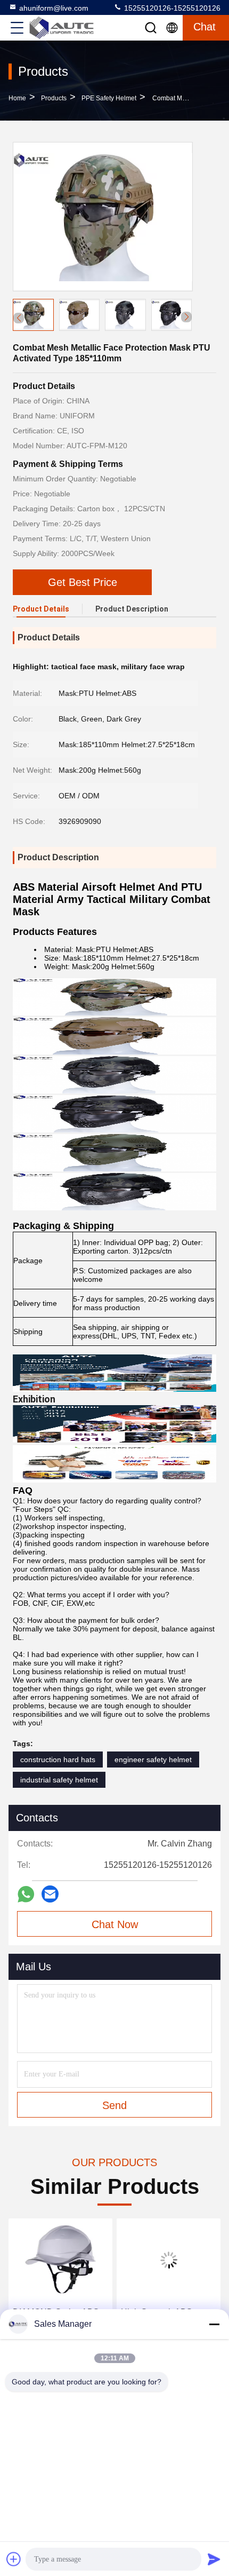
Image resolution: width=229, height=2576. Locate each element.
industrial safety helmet (59, 1780)
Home (17, 98)
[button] (186, 317)
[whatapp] (26, 1894)
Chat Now (115, 1924)
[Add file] (14, 2559)
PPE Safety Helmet (109, 98)
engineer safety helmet (153, 1759)
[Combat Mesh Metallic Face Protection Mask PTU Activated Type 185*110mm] (103, 217)
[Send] (214, 2559)
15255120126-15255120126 (171, 8)
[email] (50, 1894)
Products (54, 98)
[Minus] (214, 2324)
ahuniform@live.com (54, 8)
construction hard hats (58, 1759)
